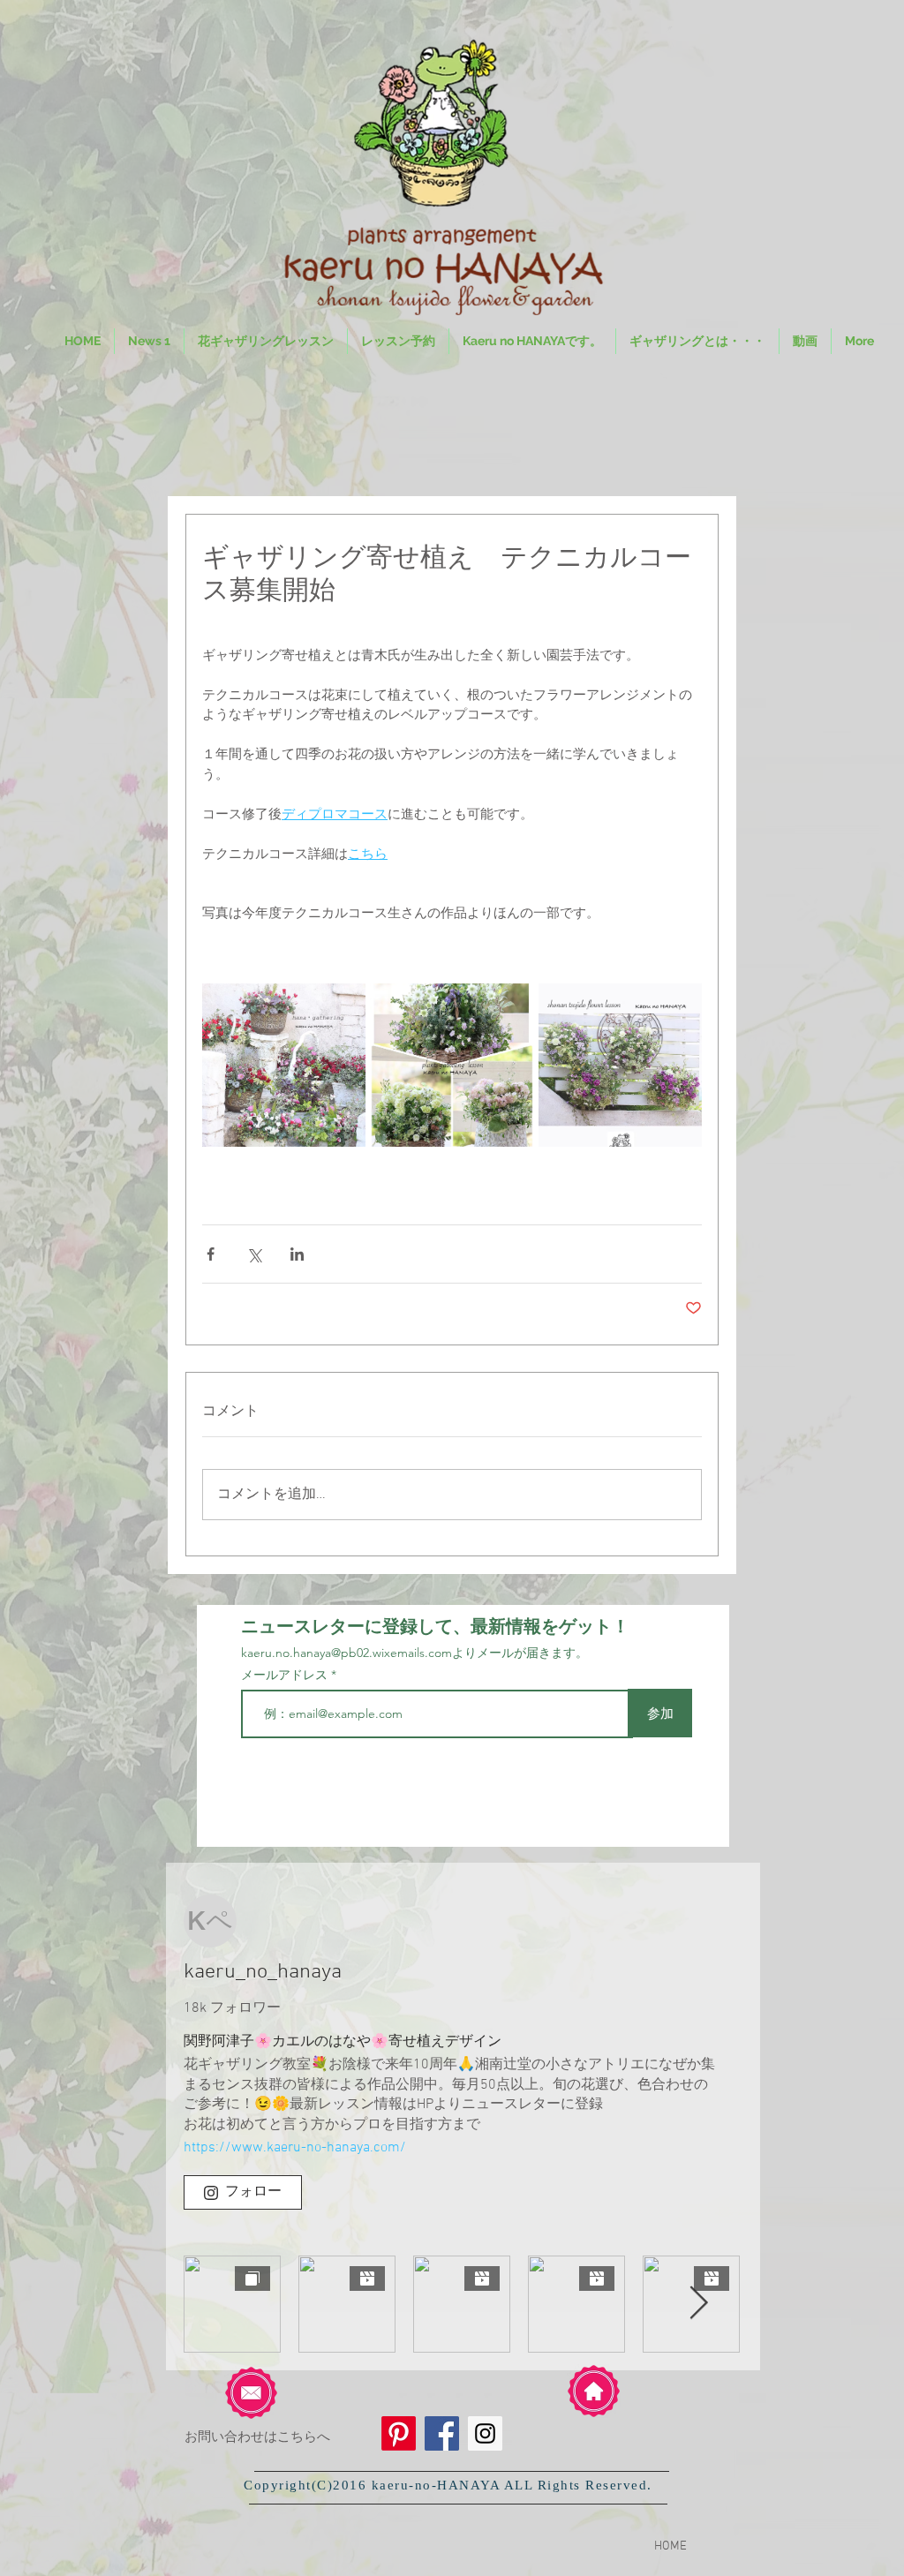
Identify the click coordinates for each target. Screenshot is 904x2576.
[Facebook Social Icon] (442, 2433)
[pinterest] (399, 2433)
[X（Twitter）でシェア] (254, 1254)
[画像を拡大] (284, 1065)
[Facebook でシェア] (211, 1254)
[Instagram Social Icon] (485, 2433)
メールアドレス (286, 1675)
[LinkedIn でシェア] (297, 1254)
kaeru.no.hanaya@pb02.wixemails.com (347, 1653)
